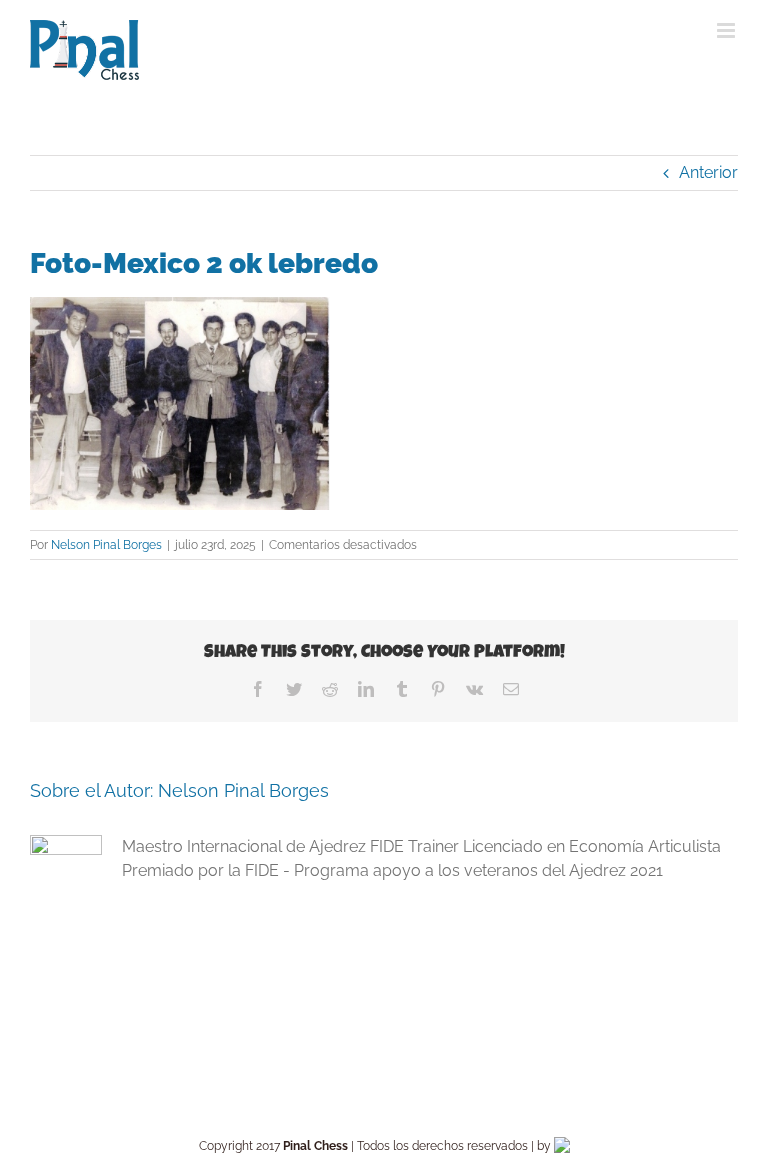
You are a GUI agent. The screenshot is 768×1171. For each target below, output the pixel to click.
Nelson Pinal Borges (106, 545)
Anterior (708, 172)
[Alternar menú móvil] (727, 30)
